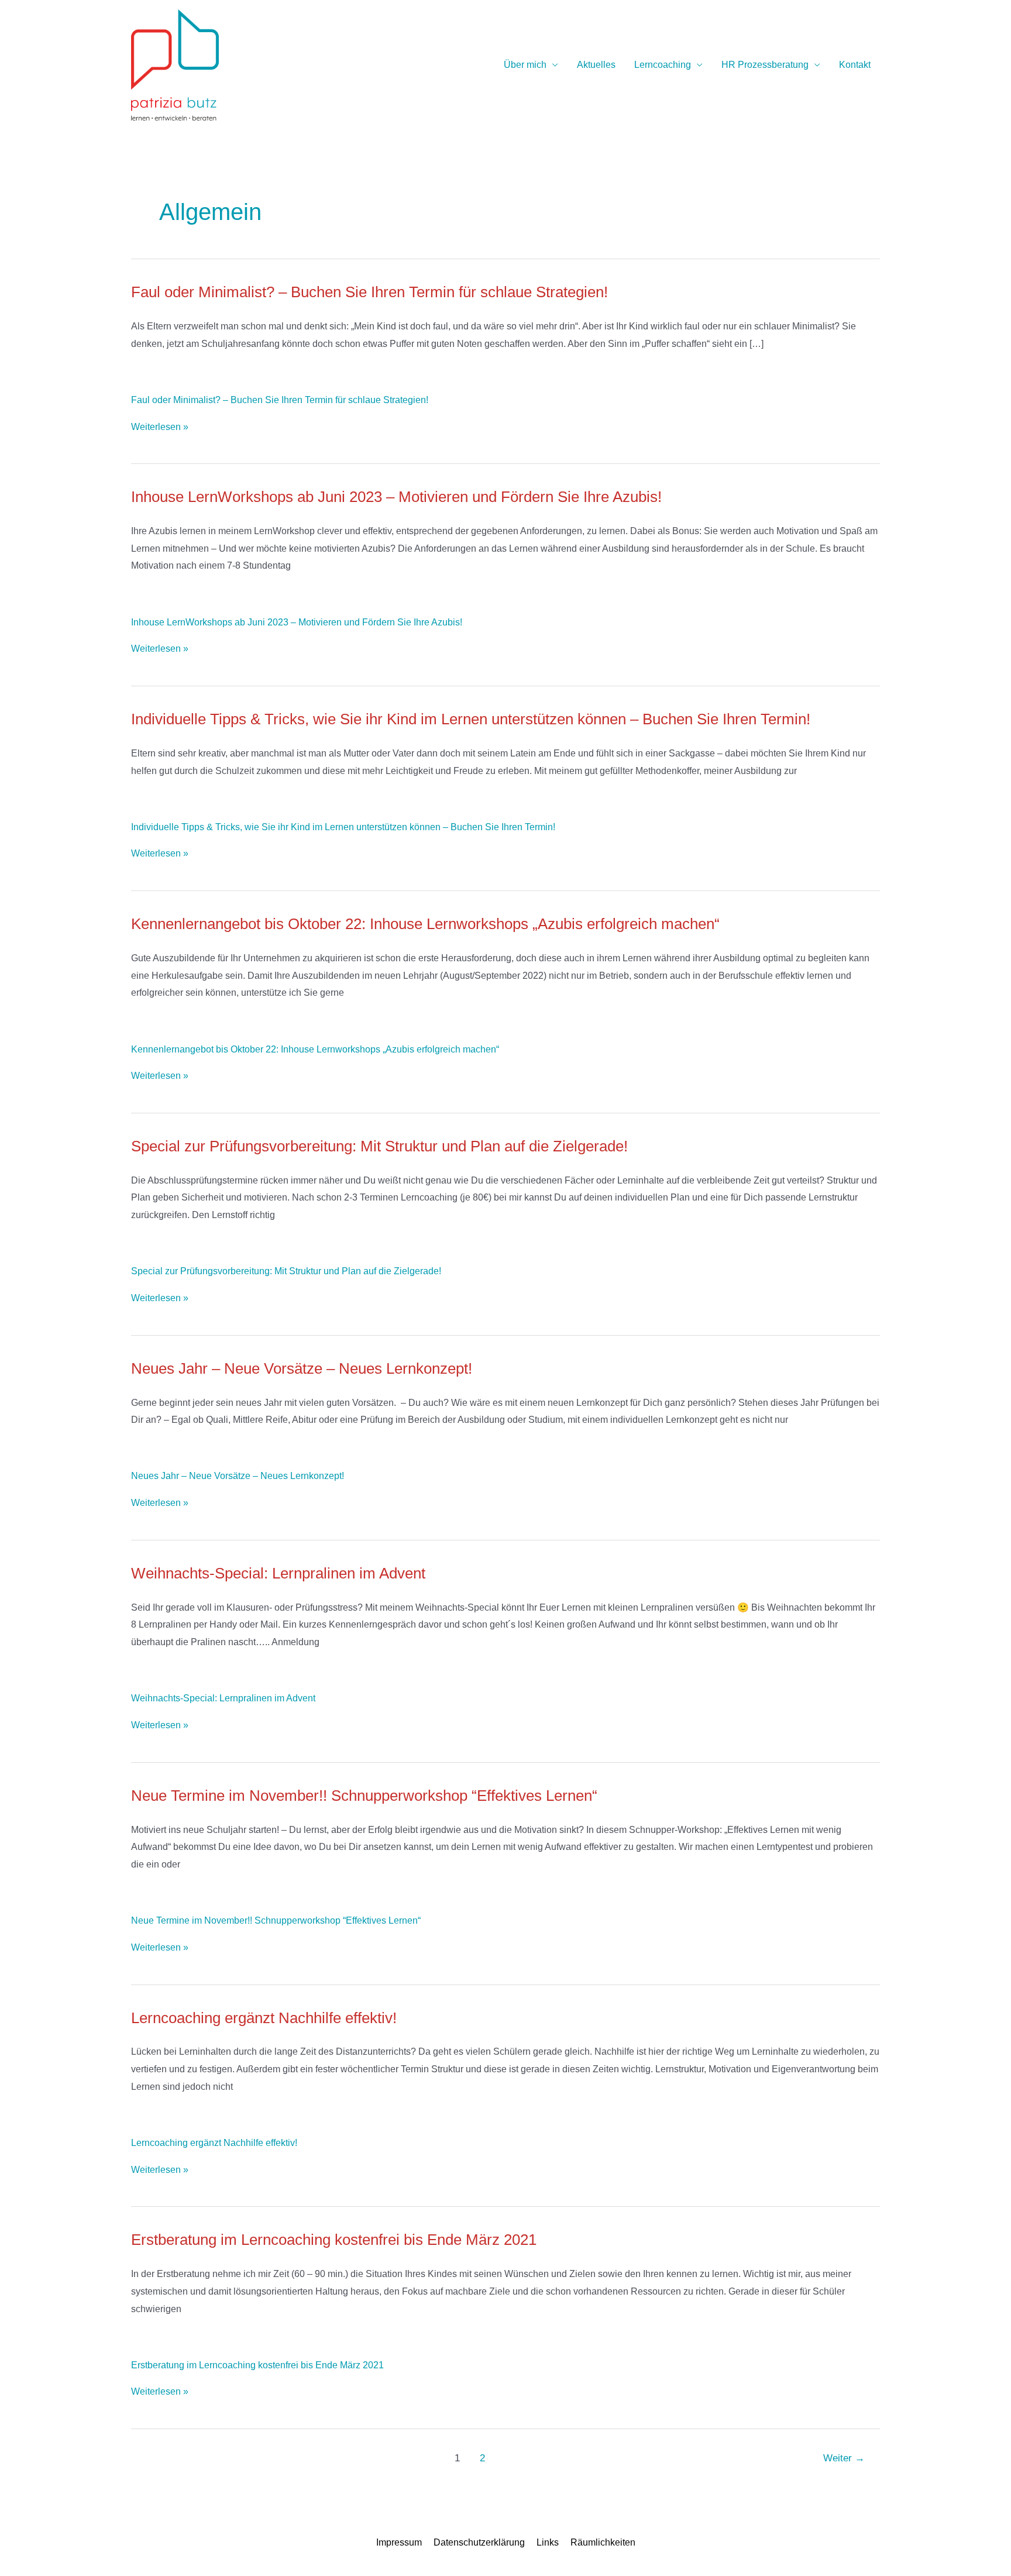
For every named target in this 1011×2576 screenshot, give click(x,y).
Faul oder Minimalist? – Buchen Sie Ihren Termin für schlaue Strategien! (280, 400)
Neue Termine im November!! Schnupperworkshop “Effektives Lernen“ (276, 1920)
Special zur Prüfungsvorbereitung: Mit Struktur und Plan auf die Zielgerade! (286, 1271)
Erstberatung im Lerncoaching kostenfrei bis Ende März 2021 (257, 2365)
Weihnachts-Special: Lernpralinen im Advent (223, 1698)
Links (548, 2542)
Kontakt (855, 65)
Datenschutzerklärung (479, 2542)
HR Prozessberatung (765, 65)
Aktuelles (596, 65)
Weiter (844, 2458)
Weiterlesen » (160, 427)
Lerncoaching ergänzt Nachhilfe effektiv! (214, 2143)
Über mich (525, 65)
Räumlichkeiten (603, 2542)
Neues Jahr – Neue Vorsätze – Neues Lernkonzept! (238, 1476)
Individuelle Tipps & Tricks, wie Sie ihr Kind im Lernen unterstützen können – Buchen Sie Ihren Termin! (343, 827)
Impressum (399, 2542)
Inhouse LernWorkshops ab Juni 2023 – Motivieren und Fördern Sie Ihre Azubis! (297, 622)
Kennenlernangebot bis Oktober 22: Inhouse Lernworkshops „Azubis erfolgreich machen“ (315, 1049)
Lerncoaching (663, 65)
